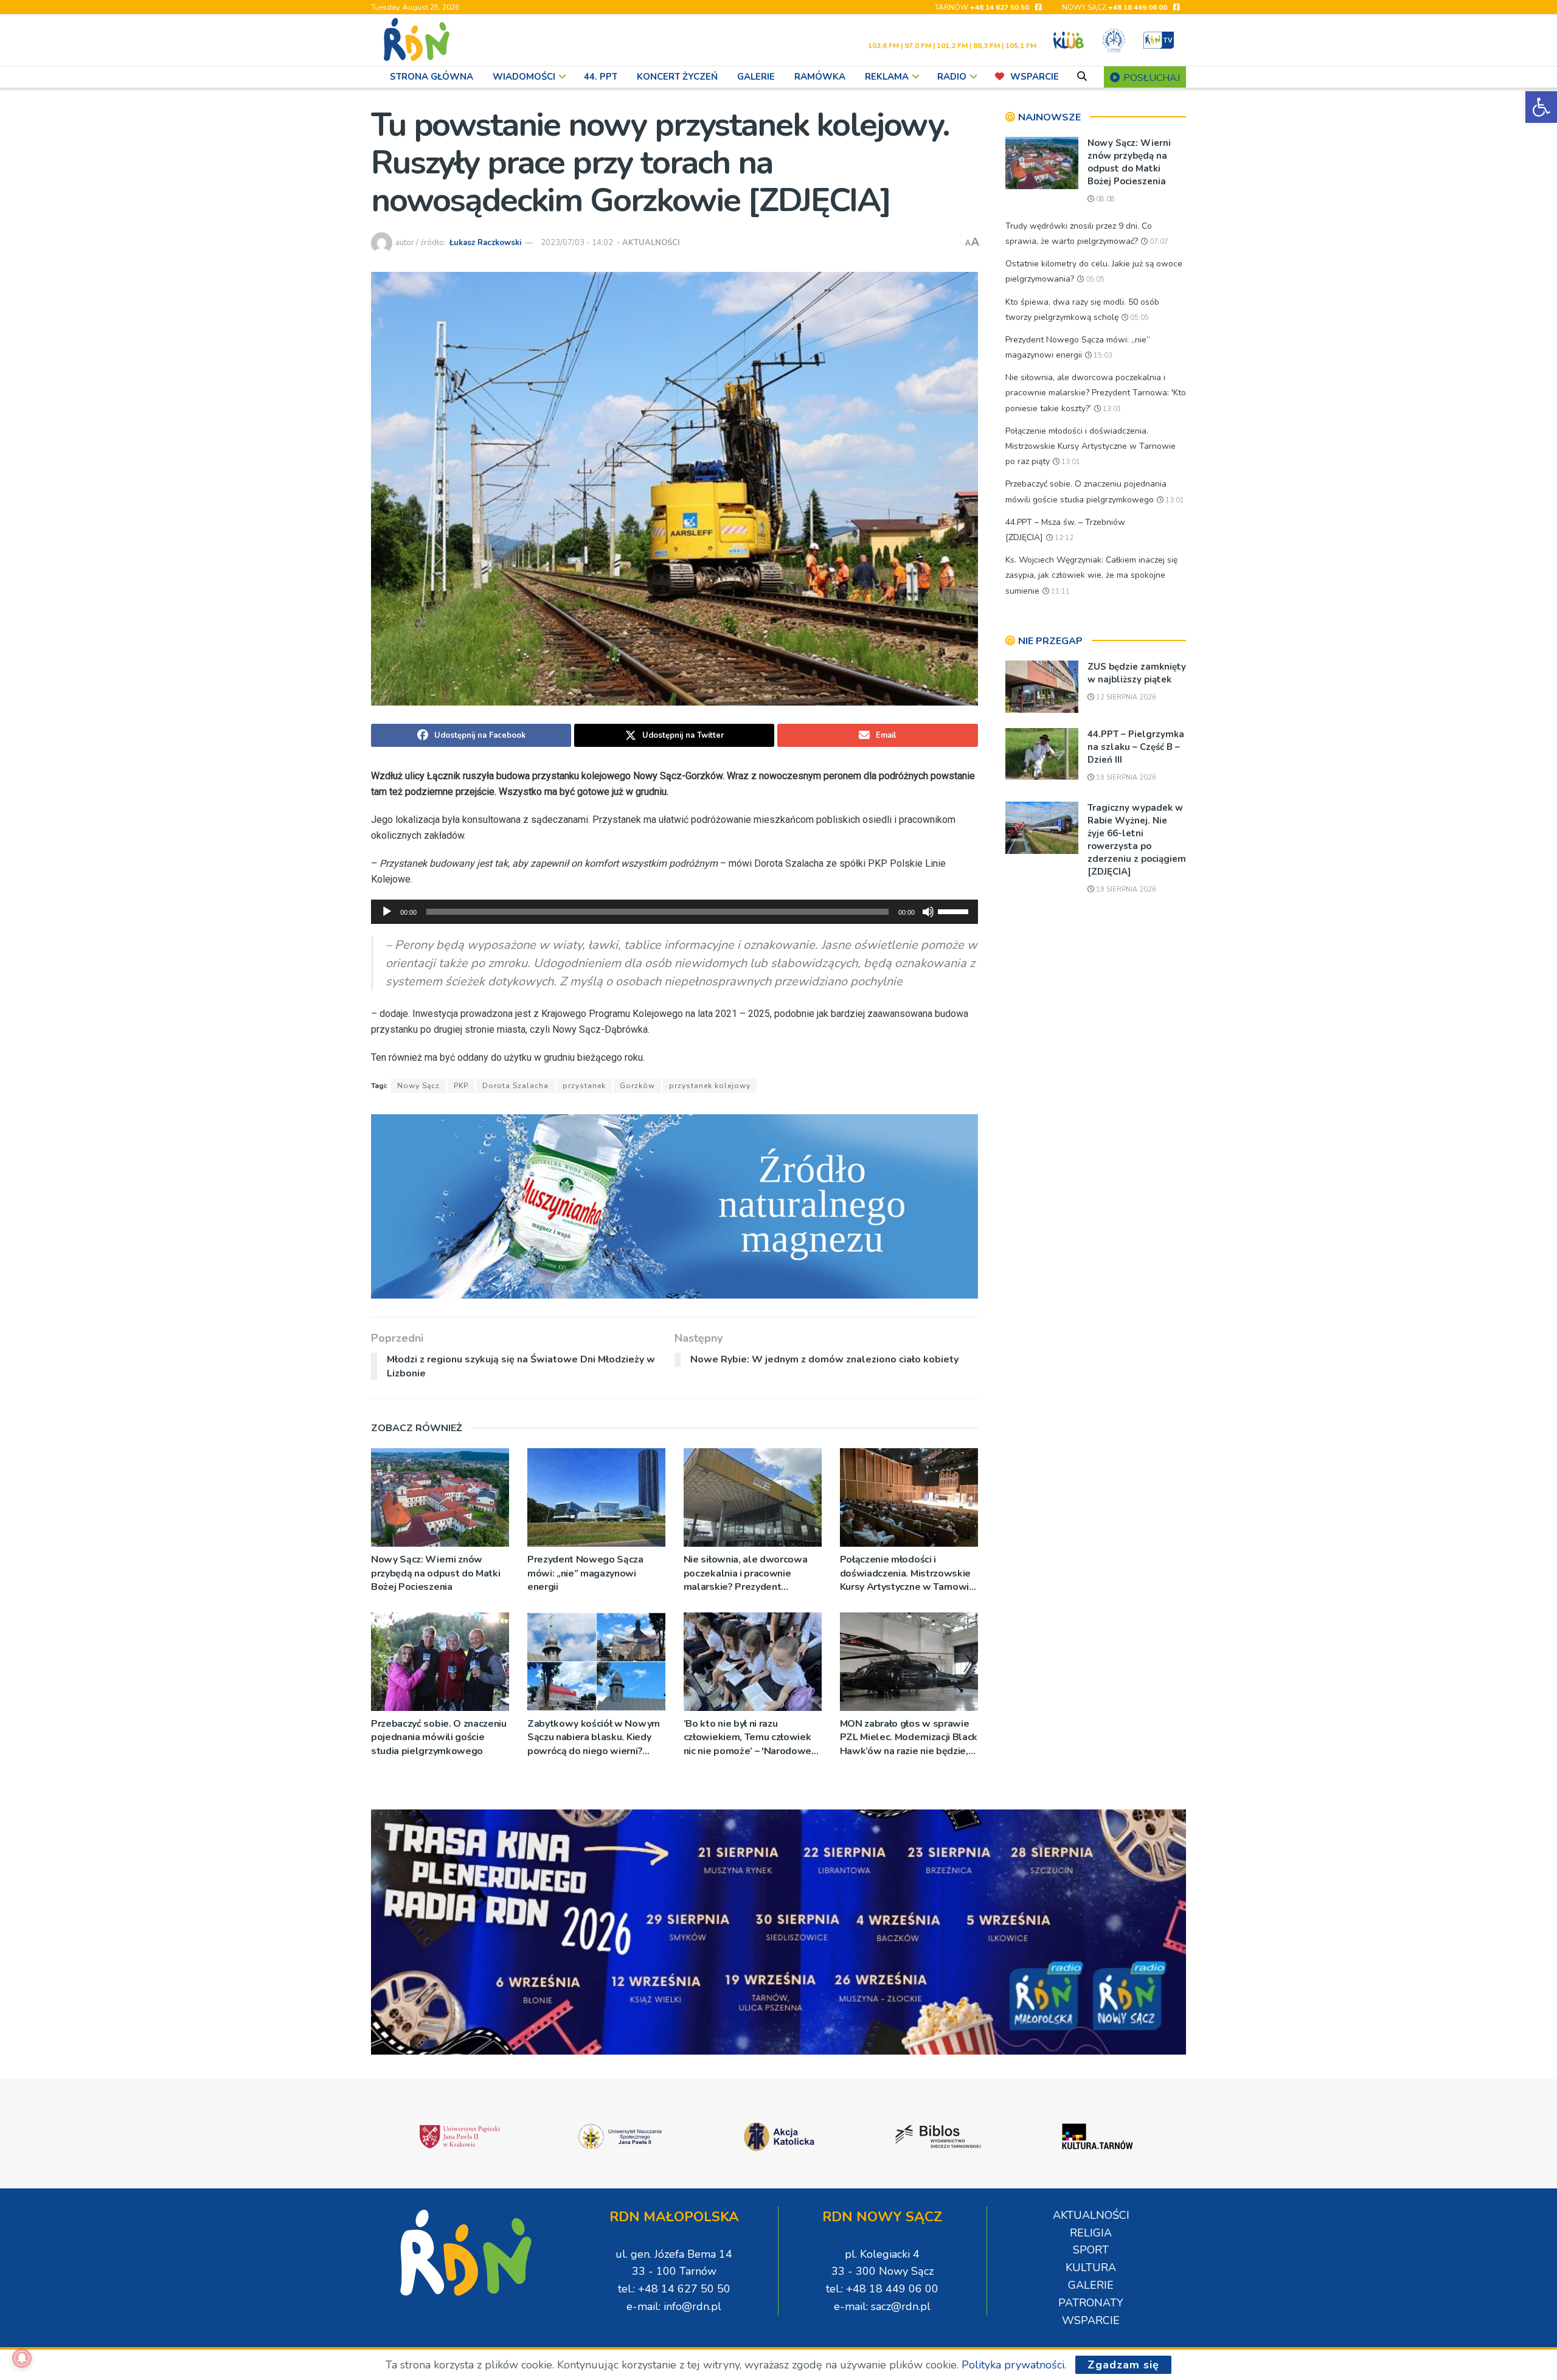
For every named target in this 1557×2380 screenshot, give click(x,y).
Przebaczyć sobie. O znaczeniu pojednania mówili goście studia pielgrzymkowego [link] (439, 1737)
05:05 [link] (1094, 279)
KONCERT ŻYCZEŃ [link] (677, 77)
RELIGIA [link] (1091, 2233)
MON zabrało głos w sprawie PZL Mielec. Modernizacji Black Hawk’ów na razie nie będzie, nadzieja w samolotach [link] (909, 1737)
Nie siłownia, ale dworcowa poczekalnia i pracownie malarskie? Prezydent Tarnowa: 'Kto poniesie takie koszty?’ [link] (747, 1573)
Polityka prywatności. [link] (1014, 2365)
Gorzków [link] (637, 1086)
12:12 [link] (1063, 538)
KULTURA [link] (1091, 2267)
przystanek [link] (584, 1086)
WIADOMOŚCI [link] (524, 77)
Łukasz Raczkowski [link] (485, 243)
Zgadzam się (1123, 2365)
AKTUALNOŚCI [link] (651, 243)
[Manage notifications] (22, 2358)
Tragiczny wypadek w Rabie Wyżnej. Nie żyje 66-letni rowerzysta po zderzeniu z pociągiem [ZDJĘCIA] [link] (1137, 840)
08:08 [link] (1104, 199)
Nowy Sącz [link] (418, 1086)
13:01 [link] (1111, 409)
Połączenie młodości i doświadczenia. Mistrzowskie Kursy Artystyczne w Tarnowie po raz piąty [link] (907, 1573)
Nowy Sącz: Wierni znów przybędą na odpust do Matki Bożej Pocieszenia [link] (435, 1573)
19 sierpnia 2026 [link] (1125, 778)
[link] (1541, 107)
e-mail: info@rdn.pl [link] (674, 2306)
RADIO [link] (952, 77)
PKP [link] (461, 1086)
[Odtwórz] (387, 912)
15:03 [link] (1102, 356)
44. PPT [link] (601, 77)
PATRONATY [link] (1091, 2303)
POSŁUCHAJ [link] (1150, 78)
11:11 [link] (1059, 592)
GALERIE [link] (756, 77)
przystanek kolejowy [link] (710, 1086)
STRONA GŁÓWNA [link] (432, 77)
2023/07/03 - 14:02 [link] (577, 243)
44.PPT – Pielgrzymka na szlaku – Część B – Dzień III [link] (1136, 747)
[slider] (955, 911)
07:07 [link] (1158, 242)
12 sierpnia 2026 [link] (1125, 697)
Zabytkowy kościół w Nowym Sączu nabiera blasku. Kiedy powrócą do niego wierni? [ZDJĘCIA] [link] (594, 1737)
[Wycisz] (928, 912)
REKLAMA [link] (887, 77)
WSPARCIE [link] (1035, 77)
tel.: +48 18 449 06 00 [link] (882, 2289)
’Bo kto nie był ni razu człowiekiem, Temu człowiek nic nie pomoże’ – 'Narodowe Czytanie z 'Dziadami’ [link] (747, 1737)
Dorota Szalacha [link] (515, 1086)
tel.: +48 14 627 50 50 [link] (674, 2289)
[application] (674, 912)
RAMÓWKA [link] (820, 77)
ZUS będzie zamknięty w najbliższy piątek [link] (1137, 673)
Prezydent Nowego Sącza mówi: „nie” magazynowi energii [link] (585, 1573)
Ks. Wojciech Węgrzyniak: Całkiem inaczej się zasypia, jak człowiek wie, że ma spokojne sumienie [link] (1091, 575)
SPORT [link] (1091, 2250)
